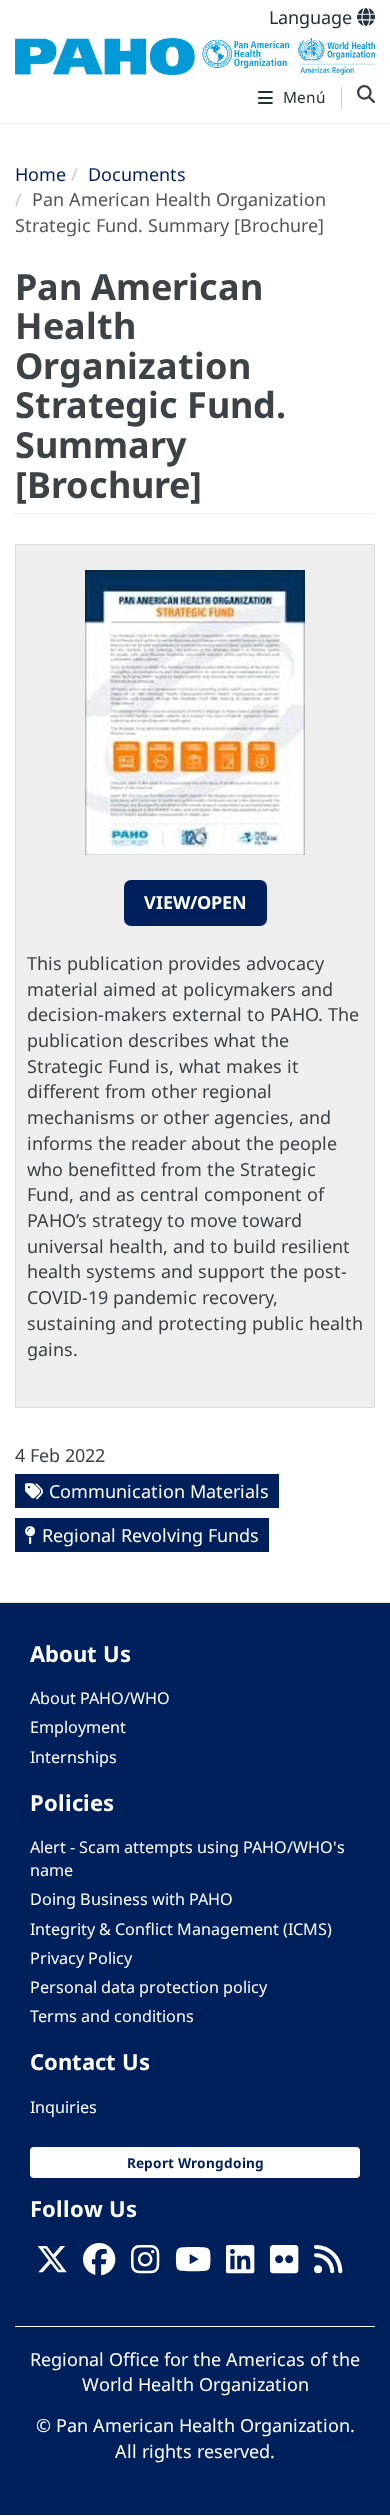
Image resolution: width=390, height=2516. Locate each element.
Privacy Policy (81, 1958)
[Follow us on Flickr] (284, 2265)
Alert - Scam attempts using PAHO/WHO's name (187, 1858)
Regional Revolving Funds (150, 1535)
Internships (73, 1757)
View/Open (195, 902)
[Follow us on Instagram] (145, 2265)
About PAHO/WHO (100, 1698)
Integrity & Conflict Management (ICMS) (181, 1929)
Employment (78, 1727)
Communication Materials (159, 1491)
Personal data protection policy (148, 1987)
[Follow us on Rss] (328, 2265)
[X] (52, 2265)
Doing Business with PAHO (131, 1899)
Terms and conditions (112, 2016)
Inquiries (63, 2107)
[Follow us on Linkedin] (240, 2265)
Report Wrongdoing (195, 2162)
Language (313, 17)
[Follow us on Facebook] (99, 2265)
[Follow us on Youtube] (193, 2265)
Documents (137, 174)
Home (40, 174)
